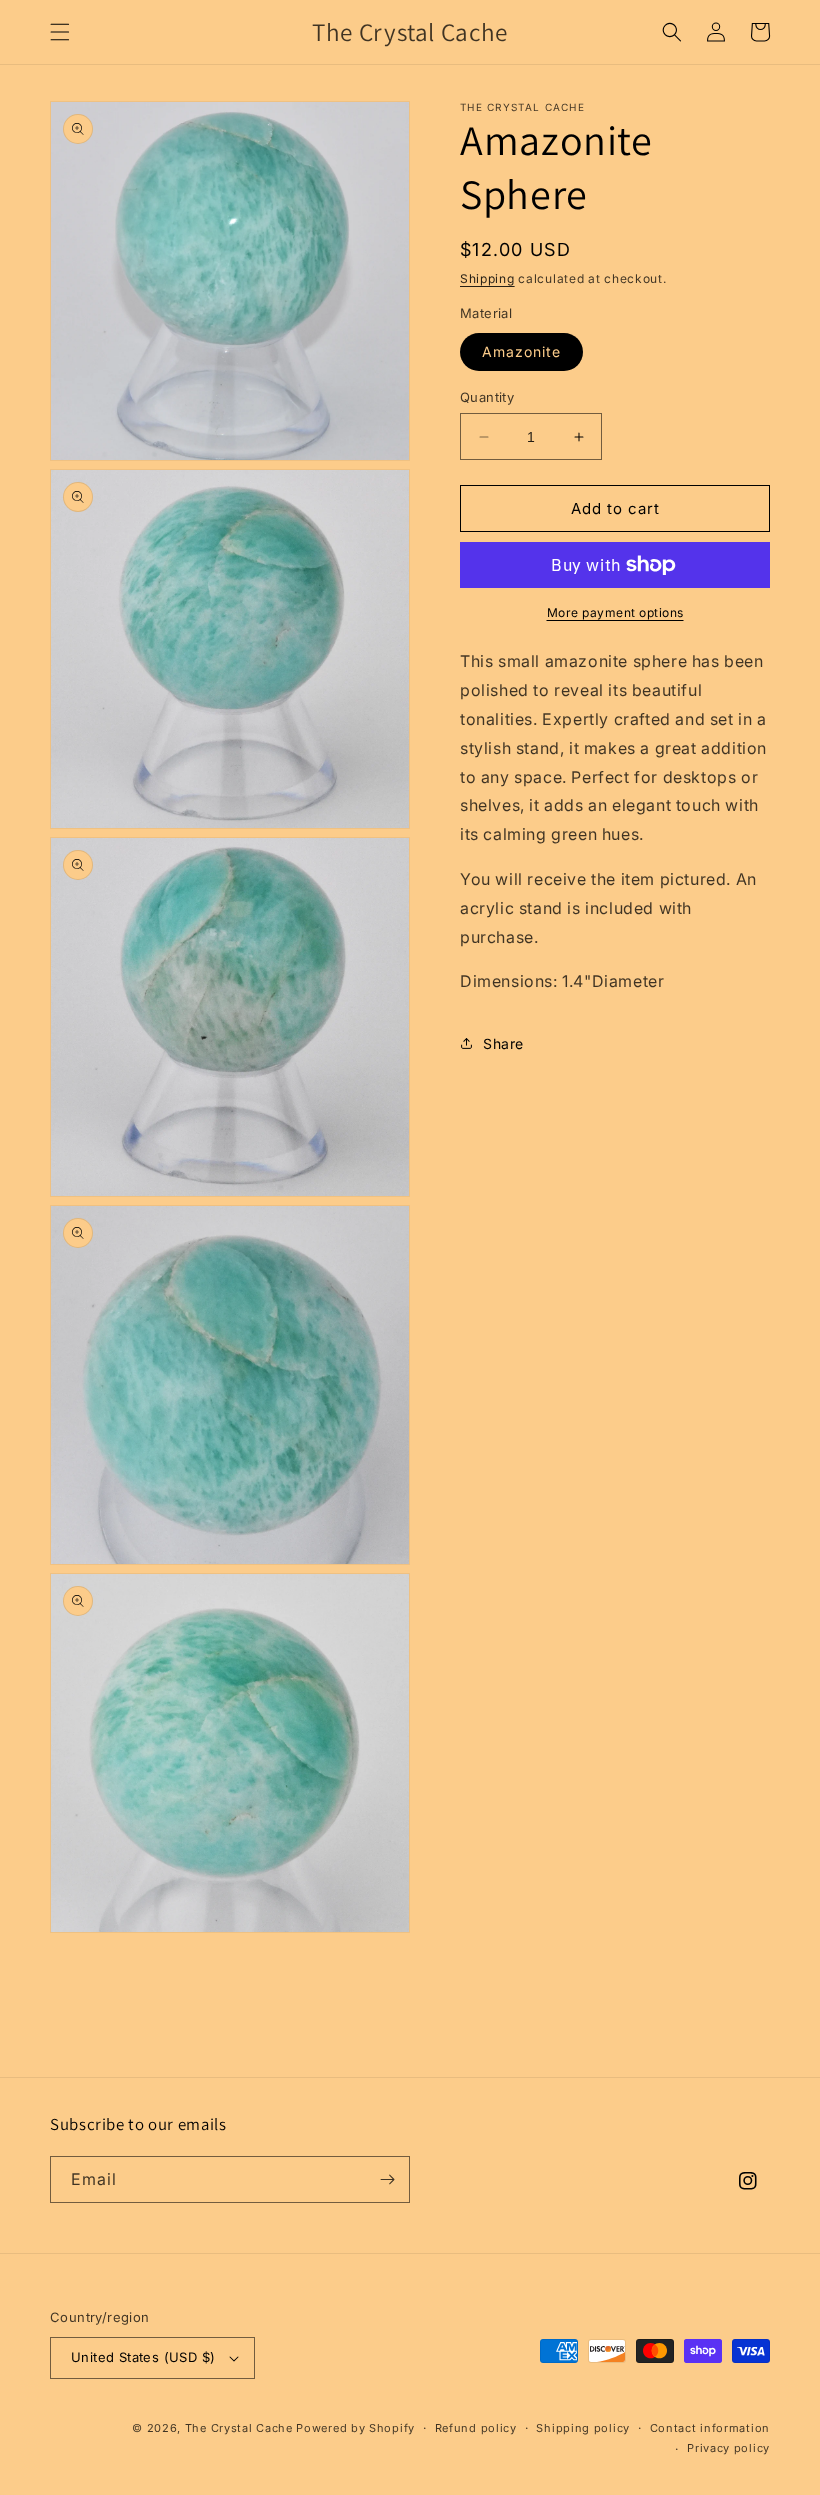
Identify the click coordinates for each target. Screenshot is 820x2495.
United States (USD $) (143, 2357)
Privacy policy (728, 2448)
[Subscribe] (387, 2179)
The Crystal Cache (239, 2428)
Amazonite (521, 351)
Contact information (710, 2428)
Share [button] (503, 1043)
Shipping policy (583, 2428)
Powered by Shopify (355, 2428)
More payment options (615, 612)
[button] (60, 32)
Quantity (487, 397)
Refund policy (476, 2428)
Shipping (487, 278)
